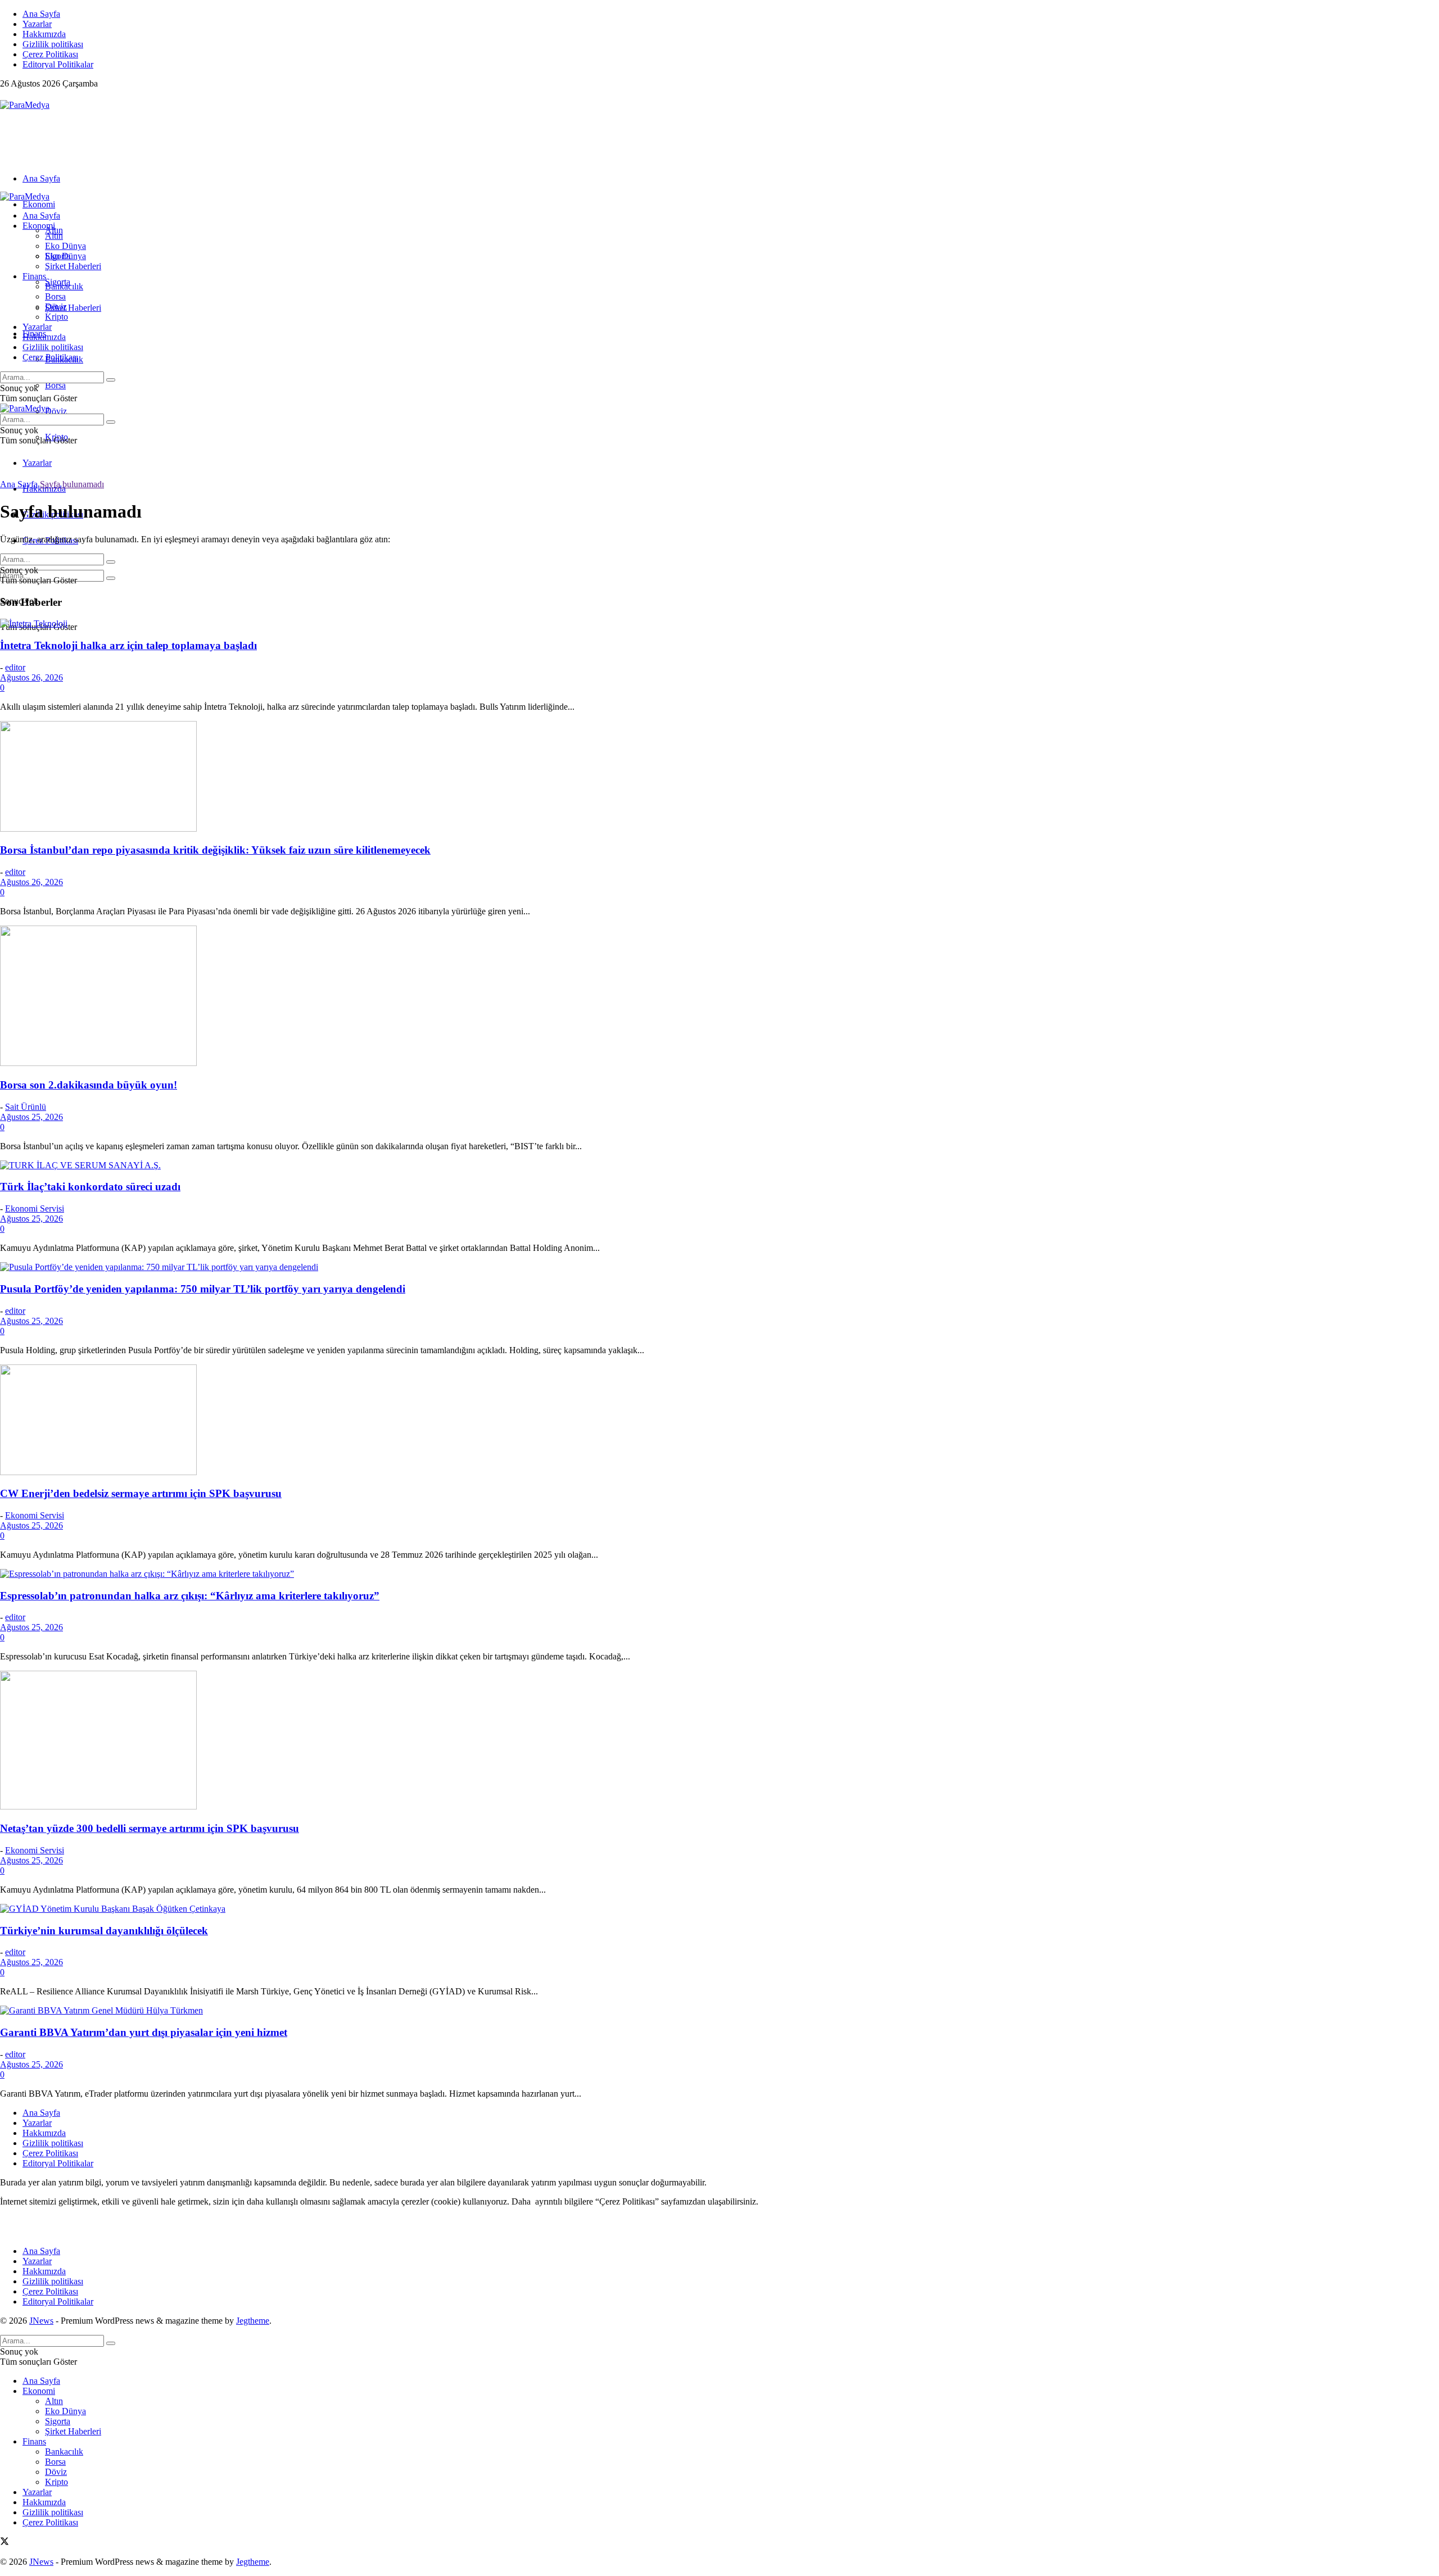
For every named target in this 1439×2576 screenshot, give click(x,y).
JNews (41, 2321)
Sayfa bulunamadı (72, 484)
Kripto (56, 317)
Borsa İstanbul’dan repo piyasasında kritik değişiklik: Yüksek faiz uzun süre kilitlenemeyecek (215, 850)
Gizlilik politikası (53, 44)
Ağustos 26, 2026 (31, 677)
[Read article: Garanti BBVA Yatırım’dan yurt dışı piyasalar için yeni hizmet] (719, 2011)
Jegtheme (253, 2321)
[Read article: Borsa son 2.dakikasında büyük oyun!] (719, 997)
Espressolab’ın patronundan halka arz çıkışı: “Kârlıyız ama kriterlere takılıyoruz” (190, 1596)
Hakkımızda (44, 34)
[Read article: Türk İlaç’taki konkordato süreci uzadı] (719, 1165)
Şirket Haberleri (73, 308)
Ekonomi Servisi (35, 1208)
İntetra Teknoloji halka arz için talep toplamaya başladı (128, 645)
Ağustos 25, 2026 (31, 1117)
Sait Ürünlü (26, 1107)
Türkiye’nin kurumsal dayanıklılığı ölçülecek (104, 1931)
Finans (34, 276)
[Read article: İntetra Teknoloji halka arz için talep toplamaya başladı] (719, 624)
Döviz (56, 411)
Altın (54, 236)
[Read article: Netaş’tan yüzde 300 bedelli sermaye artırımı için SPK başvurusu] (719, 1741)
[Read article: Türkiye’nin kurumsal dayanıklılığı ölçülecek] (719, 1909)
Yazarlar (37, 24)
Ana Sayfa (41, 14)
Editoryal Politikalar (58, 64)
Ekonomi (39, 204)
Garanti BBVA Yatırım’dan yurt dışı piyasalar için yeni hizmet (144, 2032)
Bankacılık (64, 286)
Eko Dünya (65, 246)
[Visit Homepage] (25, 105)
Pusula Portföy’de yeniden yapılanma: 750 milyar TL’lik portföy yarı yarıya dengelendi (203, 1289)
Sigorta (58, 256)
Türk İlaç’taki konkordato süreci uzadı (90, 1187)
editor (15, 667)
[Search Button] (111, 578)
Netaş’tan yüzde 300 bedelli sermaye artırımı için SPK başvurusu (150, 1828)
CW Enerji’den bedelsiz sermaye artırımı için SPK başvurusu (141, 1493)
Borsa (55, 385)
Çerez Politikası (50, 54)
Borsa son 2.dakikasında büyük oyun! (89, 1085)
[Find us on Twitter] (4, 95)
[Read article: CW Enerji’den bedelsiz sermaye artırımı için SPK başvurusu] (719, 1421)
